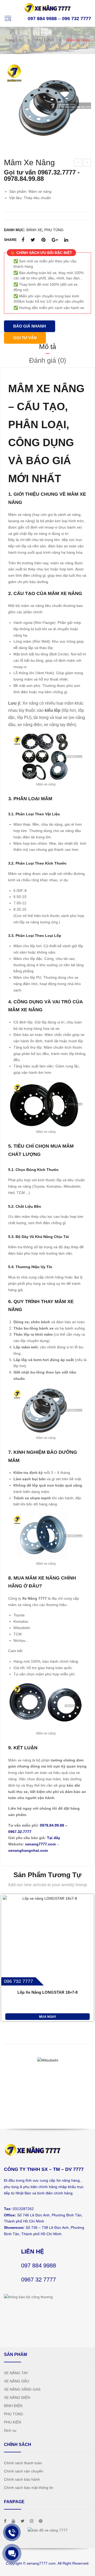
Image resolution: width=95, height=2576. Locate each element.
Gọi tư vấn (25, 338)
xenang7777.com (40, 1844)
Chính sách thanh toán (23, 2463)
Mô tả (47, 347)
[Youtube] (13, 2521)
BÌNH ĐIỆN (13, 2406)
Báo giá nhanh (30, 326)
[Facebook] (23, 240)
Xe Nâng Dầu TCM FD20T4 (87, 163)
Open (8, 19)
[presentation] (8, 2082)
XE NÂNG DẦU (16, 2381)
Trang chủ (14, 40)
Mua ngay (48, 2017)
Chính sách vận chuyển (24, 2471)
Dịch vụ (10, 2430)
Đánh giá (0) (48, 360)
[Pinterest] (43, 240)
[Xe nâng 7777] (47, 7)
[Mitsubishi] (47, 2060)
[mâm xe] (47, 106)
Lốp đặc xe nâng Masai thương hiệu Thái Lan (78, 163)
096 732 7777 (77, 19)
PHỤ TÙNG (44, 40)
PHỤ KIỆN (13, 2422)
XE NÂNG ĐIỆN (17, 2398)
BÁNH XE (34, 230)
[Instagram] (32, 2521)
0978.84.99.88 (52, 1825)
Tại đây (54, 1838)
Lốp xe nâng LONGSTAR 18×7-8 (47, 1992)
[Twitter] (33, 240)
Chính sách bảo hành (22, 2479)
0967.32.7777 (20, 1832)
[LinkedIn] (66, 240)
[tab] (47, 347)
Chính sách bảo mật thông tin (29, 2488)
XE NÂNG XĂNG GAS (22, 2389)
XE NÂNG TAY (16, 2373)
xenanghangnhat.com (28, 1850)
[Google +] (55, 240)
